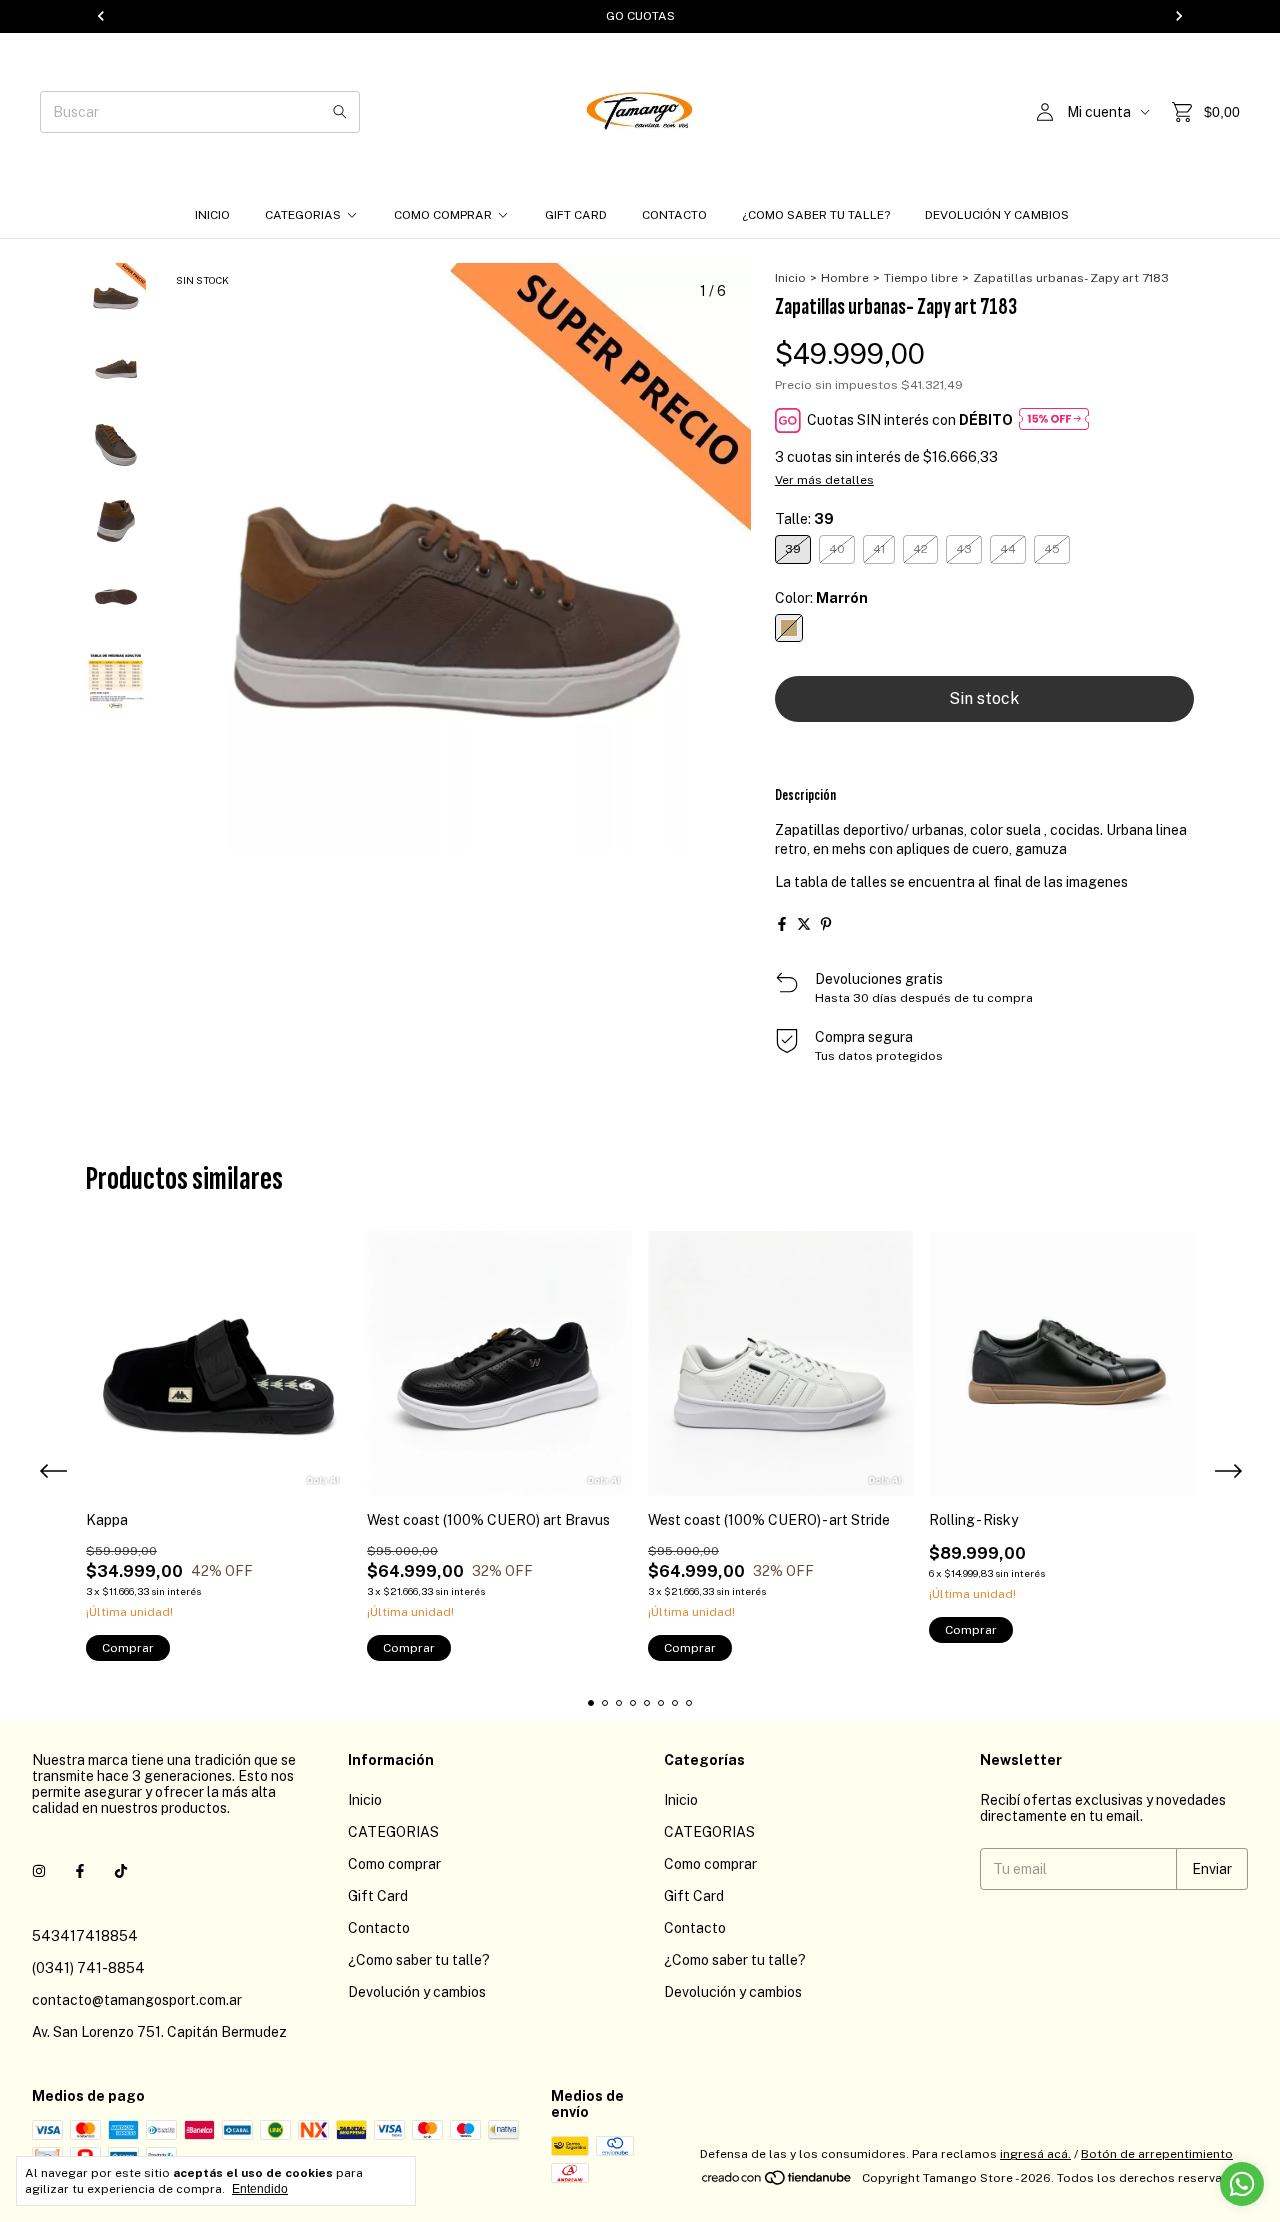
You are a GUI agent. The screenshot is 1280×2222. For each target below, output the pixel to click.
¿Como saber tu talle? (816, 215)
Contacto (674, 215)
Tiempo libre (921, 278)
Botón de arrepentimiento (1157, 2154)
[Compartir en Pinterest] (826, 924)
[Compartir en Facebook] (782, 924)
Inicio (212, 215)
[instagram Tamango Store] (39, 1872)
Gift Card (576, 215)
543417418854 (85, 1936)
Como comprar (443, 215)
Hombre (845, 278)
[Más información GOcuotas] (1054, 420)
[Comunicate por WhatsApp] (1242, 2184)
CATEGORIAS (303, 215)
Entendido (260, 2189)
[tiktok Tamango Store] (121, 1872)
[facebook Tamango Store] (80, 1872)
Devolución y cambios (997, 215)
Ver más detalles (824, 480)
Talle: (804, 519)
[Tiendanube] (777, 2183)
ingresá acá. (1035, 2154)
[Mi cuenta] (1045, 112)
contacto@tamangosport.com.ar (137, 2000)
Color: (821, 598)
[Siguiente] (128, 799)
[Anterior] (105, 799)
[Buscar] (340, 112)
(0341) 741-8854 (88, 1968)
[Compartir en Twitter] (804, 924)
